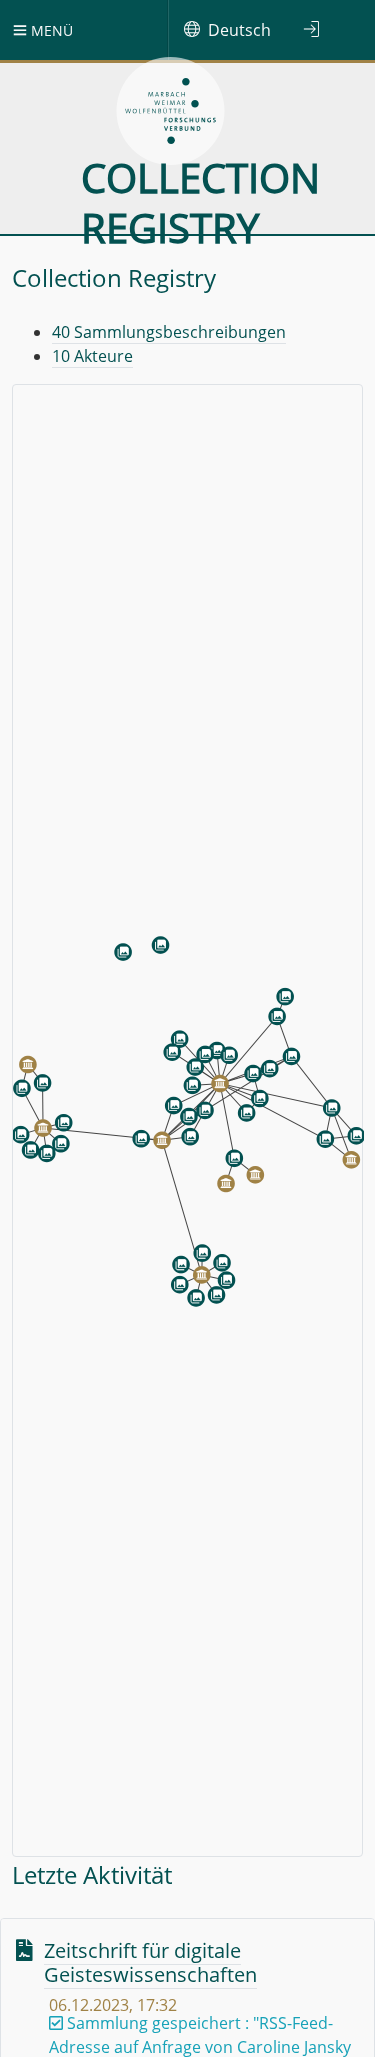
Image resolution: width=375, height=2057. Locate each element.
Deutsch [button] (239, 30)
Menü (50, 30)
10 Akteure (92, 356)
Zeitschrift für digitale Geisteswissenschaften (150, 1962)
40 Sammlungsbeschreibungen (169, 332)
